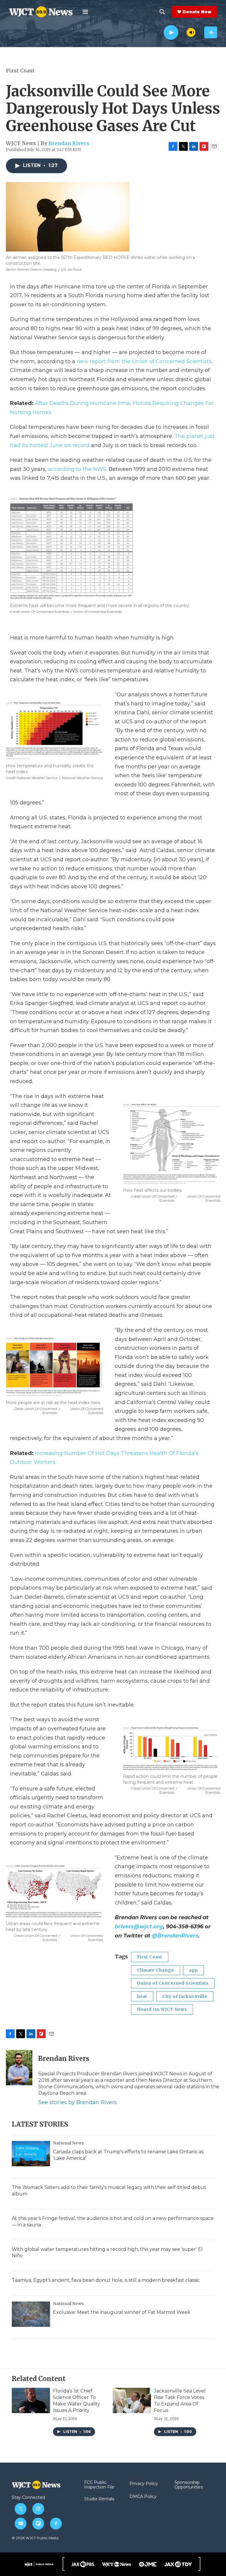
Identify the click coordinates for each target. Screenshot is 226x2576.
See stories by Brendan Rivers (78, 2102)
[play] (171, 33)
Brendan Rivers (69, 143)
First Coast (20, 71)
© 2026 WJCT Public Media (35, 2538)
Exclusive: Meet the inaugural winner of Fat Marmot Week (122, 2312)
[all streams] (211, 32)
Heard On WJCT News (162, 2009)
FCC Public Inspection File (99, 2485)
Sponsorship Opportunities (189, 2485)
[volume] (191, 32)
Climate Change (156, 1970)
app (193, 1970)
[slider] (182, 32)
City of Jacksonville (185, 1996)
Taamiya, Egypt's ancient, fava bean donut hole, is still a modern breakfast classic (106, 2280)
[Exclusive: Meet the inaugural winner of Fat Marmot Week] (31, 2314)
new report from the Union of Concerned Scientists (143, 361)
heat (142, 1996)
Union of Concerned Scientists (173, 1983)
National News (68, 2143)
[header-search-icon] (162, 12)
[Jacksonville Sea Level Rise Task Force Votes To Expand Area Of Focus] (132, 2400)
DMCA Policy (143, 2497)
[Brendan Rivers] (19, 2068)
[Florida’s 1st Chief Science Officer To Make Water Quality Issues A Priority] (31, 2400)
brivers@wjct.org (139, 1927)
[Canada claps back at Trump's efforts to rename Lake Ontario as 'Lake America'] (31, 2154)
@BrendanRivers (175, 1936)
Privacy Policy (144, 2484)
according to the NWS (77, 469)
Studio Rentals (99, 2499)
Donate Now (197, 12)
